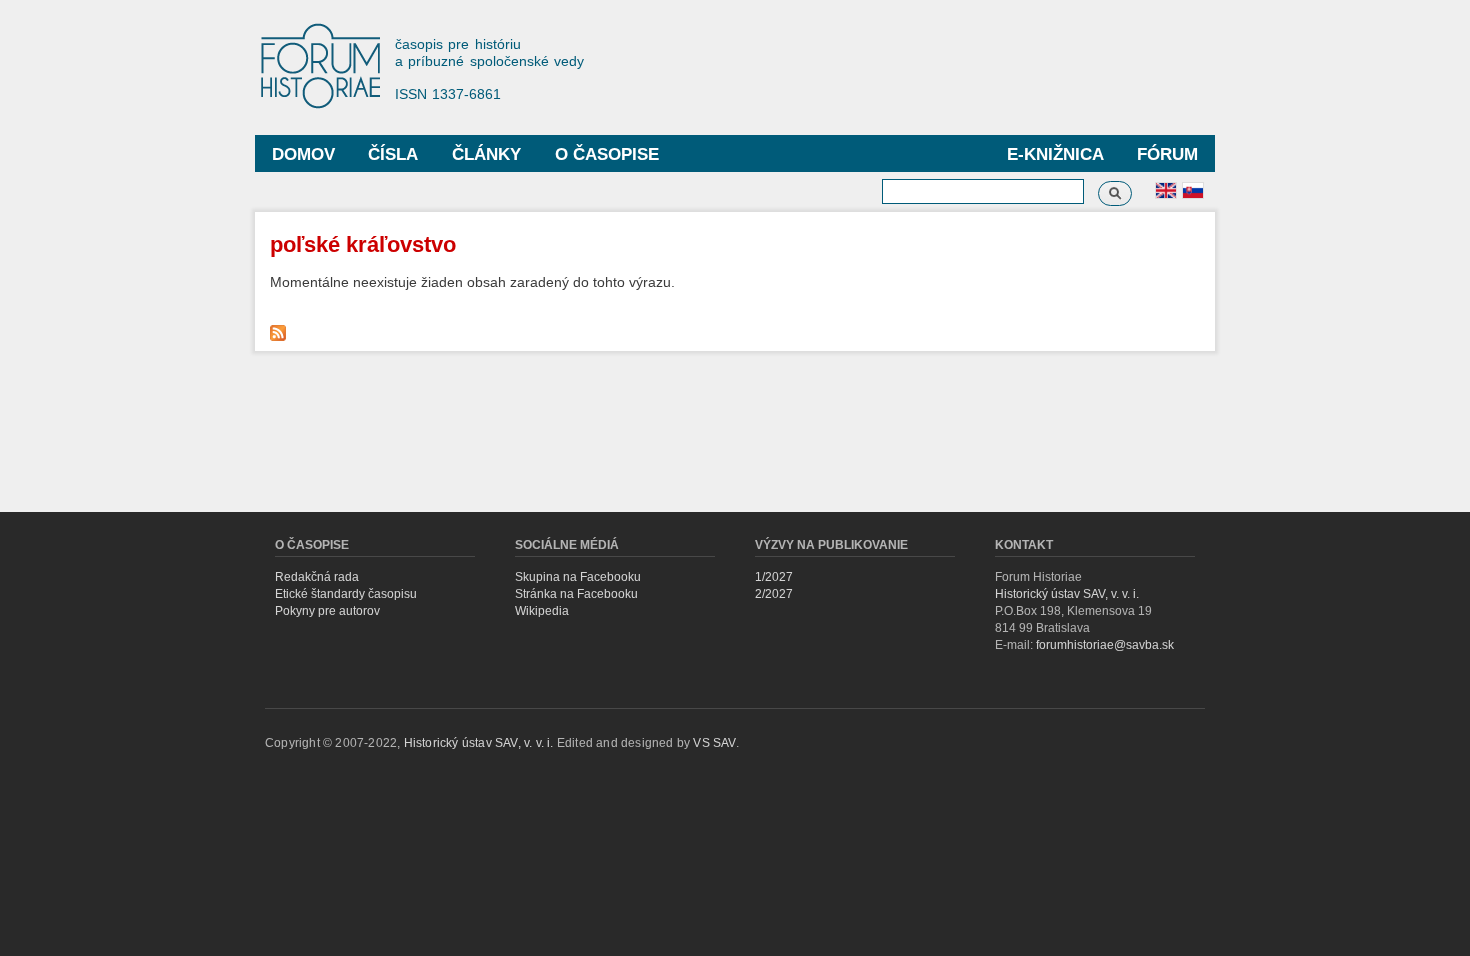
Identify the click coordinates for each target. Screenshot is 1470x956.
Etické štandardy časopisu (346, 594)
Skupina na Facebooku (578, 577)
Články (486, 154)
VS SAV (714, 743)
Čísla (393, 154)
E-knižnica (1055, 154)
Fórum (1167, 154)
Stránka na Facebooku (576, 594)
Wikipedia (542, 611)
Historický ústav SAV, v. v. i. (1067, 594)
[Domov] (330, 67)
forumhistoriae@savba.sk (1105, 645)
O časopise (607, 154)
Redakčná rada (317, 577)
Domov (303, 154)
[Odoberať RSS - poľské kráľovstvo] (280, 328)
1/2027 (774, 577)
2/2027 (774, 594)
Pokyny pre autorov (327, 611)
